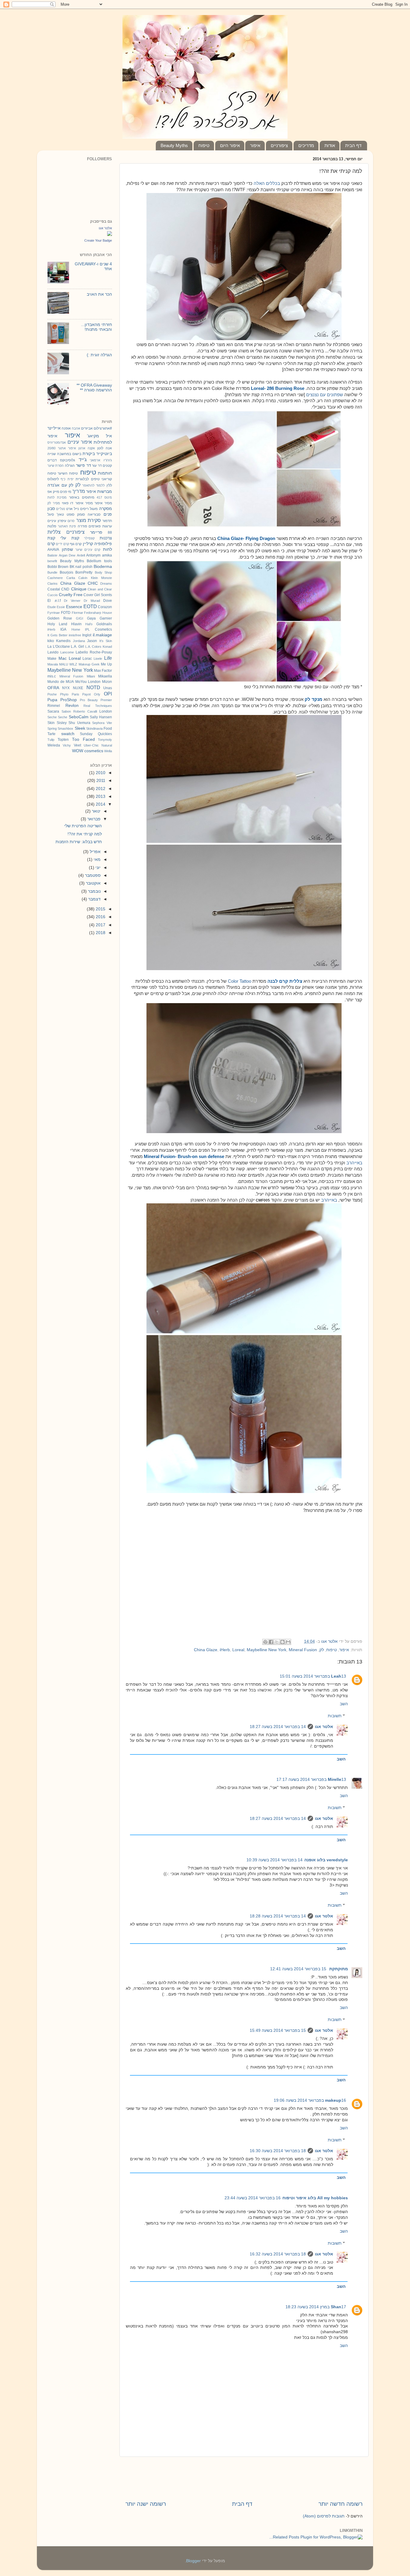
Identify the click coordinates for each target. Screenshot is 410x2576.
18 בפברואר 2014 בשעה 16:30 (278, 2151)
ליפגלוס (53, 479)
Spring (52, 728)
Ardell (81, 555)
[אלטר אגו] (110, 235)
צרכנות (106, 538)
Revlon (72, 706)
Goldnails (104, 624)
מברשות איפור (99, 492)
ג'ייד (83, 460)
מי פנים (66, 492)
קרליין (88, 544)
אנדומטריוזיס (57, 442)
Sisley (62, 723)
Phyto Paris (70, 694)
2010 (100, 773)
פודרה (82, 526)
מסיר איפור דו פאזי (77, 503)
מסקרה (106, 509)
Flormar (77, 613)
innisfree (75, 635)
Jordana (79, 641)
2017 (100, 925)
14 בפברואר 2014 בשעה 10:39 (274, 1860)
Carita (71, 578)
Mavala (53, 664)
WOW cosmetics (88, 751)
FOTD (66, 613)
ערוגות (107, 526)
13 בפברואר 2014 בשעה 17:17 (311, 1780)
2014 (100, 804)
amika (107, 555)
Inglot (87, 635)
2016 (100, 917)
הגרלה (70, 466)
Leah (336, 1676)
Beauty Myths (174, 145)
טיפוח (204, 145)
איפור (255, 145)
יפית (71, 479)
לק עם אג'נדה (60, 485)
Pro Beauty (89, 700)
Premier (106, 700)
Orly (97, 694)
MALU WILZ (68, 664)
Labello (82, 652)
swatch (68, 734)
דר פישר (83, 465)
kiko (51, 641)
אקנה (91, 448)
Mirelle (335, 1780)
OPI (108, 694)
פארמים (95, 526)
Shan (336, 2307)
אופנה (66, 428)
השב (344, 1704)
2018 (100, 933)
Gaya (91, 618)
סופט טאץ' (66, 514)
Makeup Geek (89, 664)
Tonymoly (105, 740)
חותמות (105, 473)
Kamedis (63, 641)
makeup (333, 2100)
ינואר (96, 811)
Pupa (52, 700)
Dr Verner (72, 601)
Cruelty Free (71, 595)
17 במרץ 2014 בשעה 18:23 (316, 2307)
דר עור (97, 466)
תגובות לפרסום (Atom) (324, 2516)
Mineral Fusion (303, 1650)
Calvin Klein (88, 578)
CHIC (93, 583)
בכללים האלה (267, 183)
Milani (91, 676)
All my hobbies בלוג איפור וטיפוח (315, 2198)
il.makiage (102, 635)
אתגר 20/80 (57, 448)
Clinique (79, 589)
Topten (63, 740)
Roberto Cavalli (85, 711)
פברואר (93, 819)
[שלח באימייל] (288, 1642)
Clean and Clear (100, 589)
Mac (63, 658)
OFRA (53, 688)
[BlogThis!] (282, 1642)
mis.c (52, 676)
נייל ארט (72, 509)
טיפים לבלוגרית (87, 479)
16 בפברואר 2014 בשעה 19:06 (310, 2100)
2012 (100, 789)
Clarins (53, 584)
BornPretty (84, 572)
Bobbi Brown (58, 567)
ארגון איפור (77, 448)
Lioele (98, 659)
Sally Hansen (101, 717)
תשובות (335, 1716)
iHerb (225, 1650)
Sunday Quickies (96, 734)
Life (108, 658)
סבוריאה (94, 514)
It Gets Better (57, 635)
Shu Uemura (79, 723)
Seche (63, 717)
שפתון (67, 549)
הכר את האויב (99, 294)
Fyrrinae (54, 613)
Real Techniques (98, 706)
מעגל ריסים (89, 509)
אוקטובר (93, 883)
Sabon (66, 711)
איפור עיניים (80, 442)
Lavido (53, 652)
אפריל (95, 852)
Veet (77, 745)
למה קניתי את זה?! (85, 834)
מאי (96, 860)
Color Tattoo (240, 981)
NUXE (78, 688)
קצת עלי (70, 538)
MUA (70, 682)
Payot (86, 694)
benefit (52, 561)
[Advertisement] (244, 1595)
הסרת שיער (56, 466)
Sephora (98, 723)
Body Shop (104, 572)
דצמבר (94, 899)
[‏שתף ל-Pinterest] (265, 1642)
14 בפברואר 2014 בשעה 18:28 (278, 1916)
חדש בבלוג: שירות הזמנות (79, 842)
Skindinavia (94, 728)
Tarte (51, 734)
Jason (92, 641)
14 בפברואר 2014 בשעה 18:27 (278, 1727)
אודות (330, 145)
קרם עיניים (92, 550)
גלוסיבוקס (68, 460)
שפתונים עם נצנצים (325, 395)
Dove (108, 601)
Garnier (106, 618)
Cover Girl (92, 595)
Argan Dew (67, 555)
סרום (71, 521)
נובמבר (94, 891)
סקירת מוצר (89, 520)
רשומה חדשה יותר (341, 2504)
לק (322, 1650)
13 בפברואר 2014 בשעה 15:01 (313, 1676)
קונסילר (89, 538)
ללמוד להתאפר (94, 485)
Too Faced (83, 739)
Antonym (93, 555)
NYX (66, 688)
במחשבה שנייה (59, 454)
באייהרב (354, 1163)
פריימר (96, 532)
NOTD (93, 687)
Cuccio (53, 595)
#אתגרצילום (103, 428)
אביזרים (87, 428)
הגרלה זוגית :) (99, 355)
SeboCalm (79, 717)
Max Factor (103, 671)
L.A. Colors (93, 647)
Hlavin (76, 624)
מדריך (79, 491)
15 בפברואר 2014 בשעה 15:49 (278, 2030)
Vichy (67, 745)
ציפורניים (279, 145)
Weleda (54, 745)
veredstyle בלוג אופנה (326, 1860)
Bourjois (66, 572)
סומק (81, 514)
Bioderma (103, 567)
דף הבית (353, 145)
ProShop (69, 700)
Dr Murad (92, 601)
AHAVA (53, 550)
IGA (63, 629)
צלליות (54, 532)
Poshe (52, 694)
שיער (79, 550)
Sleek (80, 728)
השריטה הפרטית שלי (83, 826)
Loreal (238, 1650)
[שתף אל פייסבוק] (271, 1642)
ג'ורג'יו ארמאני (101, 460)
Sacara (53, 711)
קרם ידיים (62, 544)
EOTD (90, 606)
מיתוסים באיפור (81, 497)
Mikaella (105, 676)
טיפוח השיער (68, 473)
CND (65, 589)
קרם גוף (76, 544)
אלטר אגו (324, 1727)
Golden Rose (60, 618)
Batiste (52, 555)
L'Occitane (61, 647)
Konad (107, 647)
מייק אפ (53, 492)
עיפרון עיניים (57, 521)
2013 (100, 796)
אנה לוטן (105, 448)
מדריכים (306, 145)
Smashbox (65, 728)
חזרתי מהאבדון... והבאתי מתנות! (96, 327)
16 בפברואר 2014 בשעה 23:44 (253, 2198)
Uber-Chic (91, 745)
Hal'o (89, 624)
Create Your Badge (98, 240)
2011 (100, 781)
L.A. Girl (77, 647)
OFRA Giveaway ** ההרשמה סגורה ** (94, 388)
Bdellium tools (99, 561)
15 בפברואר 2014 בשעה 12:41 (298, 1969)
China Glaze (206, 1650)
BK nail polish (81, 567)
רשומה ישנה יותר (146, 2504)
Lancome (67, 652)
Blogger (193, 2561)
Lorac (87, 659)
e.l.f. (57, 601)
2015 (100, 909)
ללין (109, 485)
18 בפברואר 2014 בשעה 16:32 (278, 2254)
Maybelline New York (267, 1650)
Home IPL (81, 629)
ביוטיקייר (104, 454)
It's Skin (106, 641)
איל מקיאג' (99, 436)
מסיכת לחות (57, 497)
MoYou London (88, 682)
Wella (108, 751)
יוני (97, 868)
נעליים (60, 509)
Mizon (107, 682)
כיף (63, 479)
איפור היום (230, 145)
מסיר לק (54, 503)
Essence (74, 607)
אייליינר (54, 428)
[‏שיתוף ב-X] (277, 1642)
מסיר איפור (103, 503)
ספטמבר (92, 875)
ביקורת (89, 454)
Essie (61, 607)
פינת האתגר (67, 526)
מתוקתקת (338, 1969)
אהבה (76, 428)
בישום (77, 454)
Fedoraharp (93, 613)
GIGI (80, 618)
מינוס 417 (104, 497)
